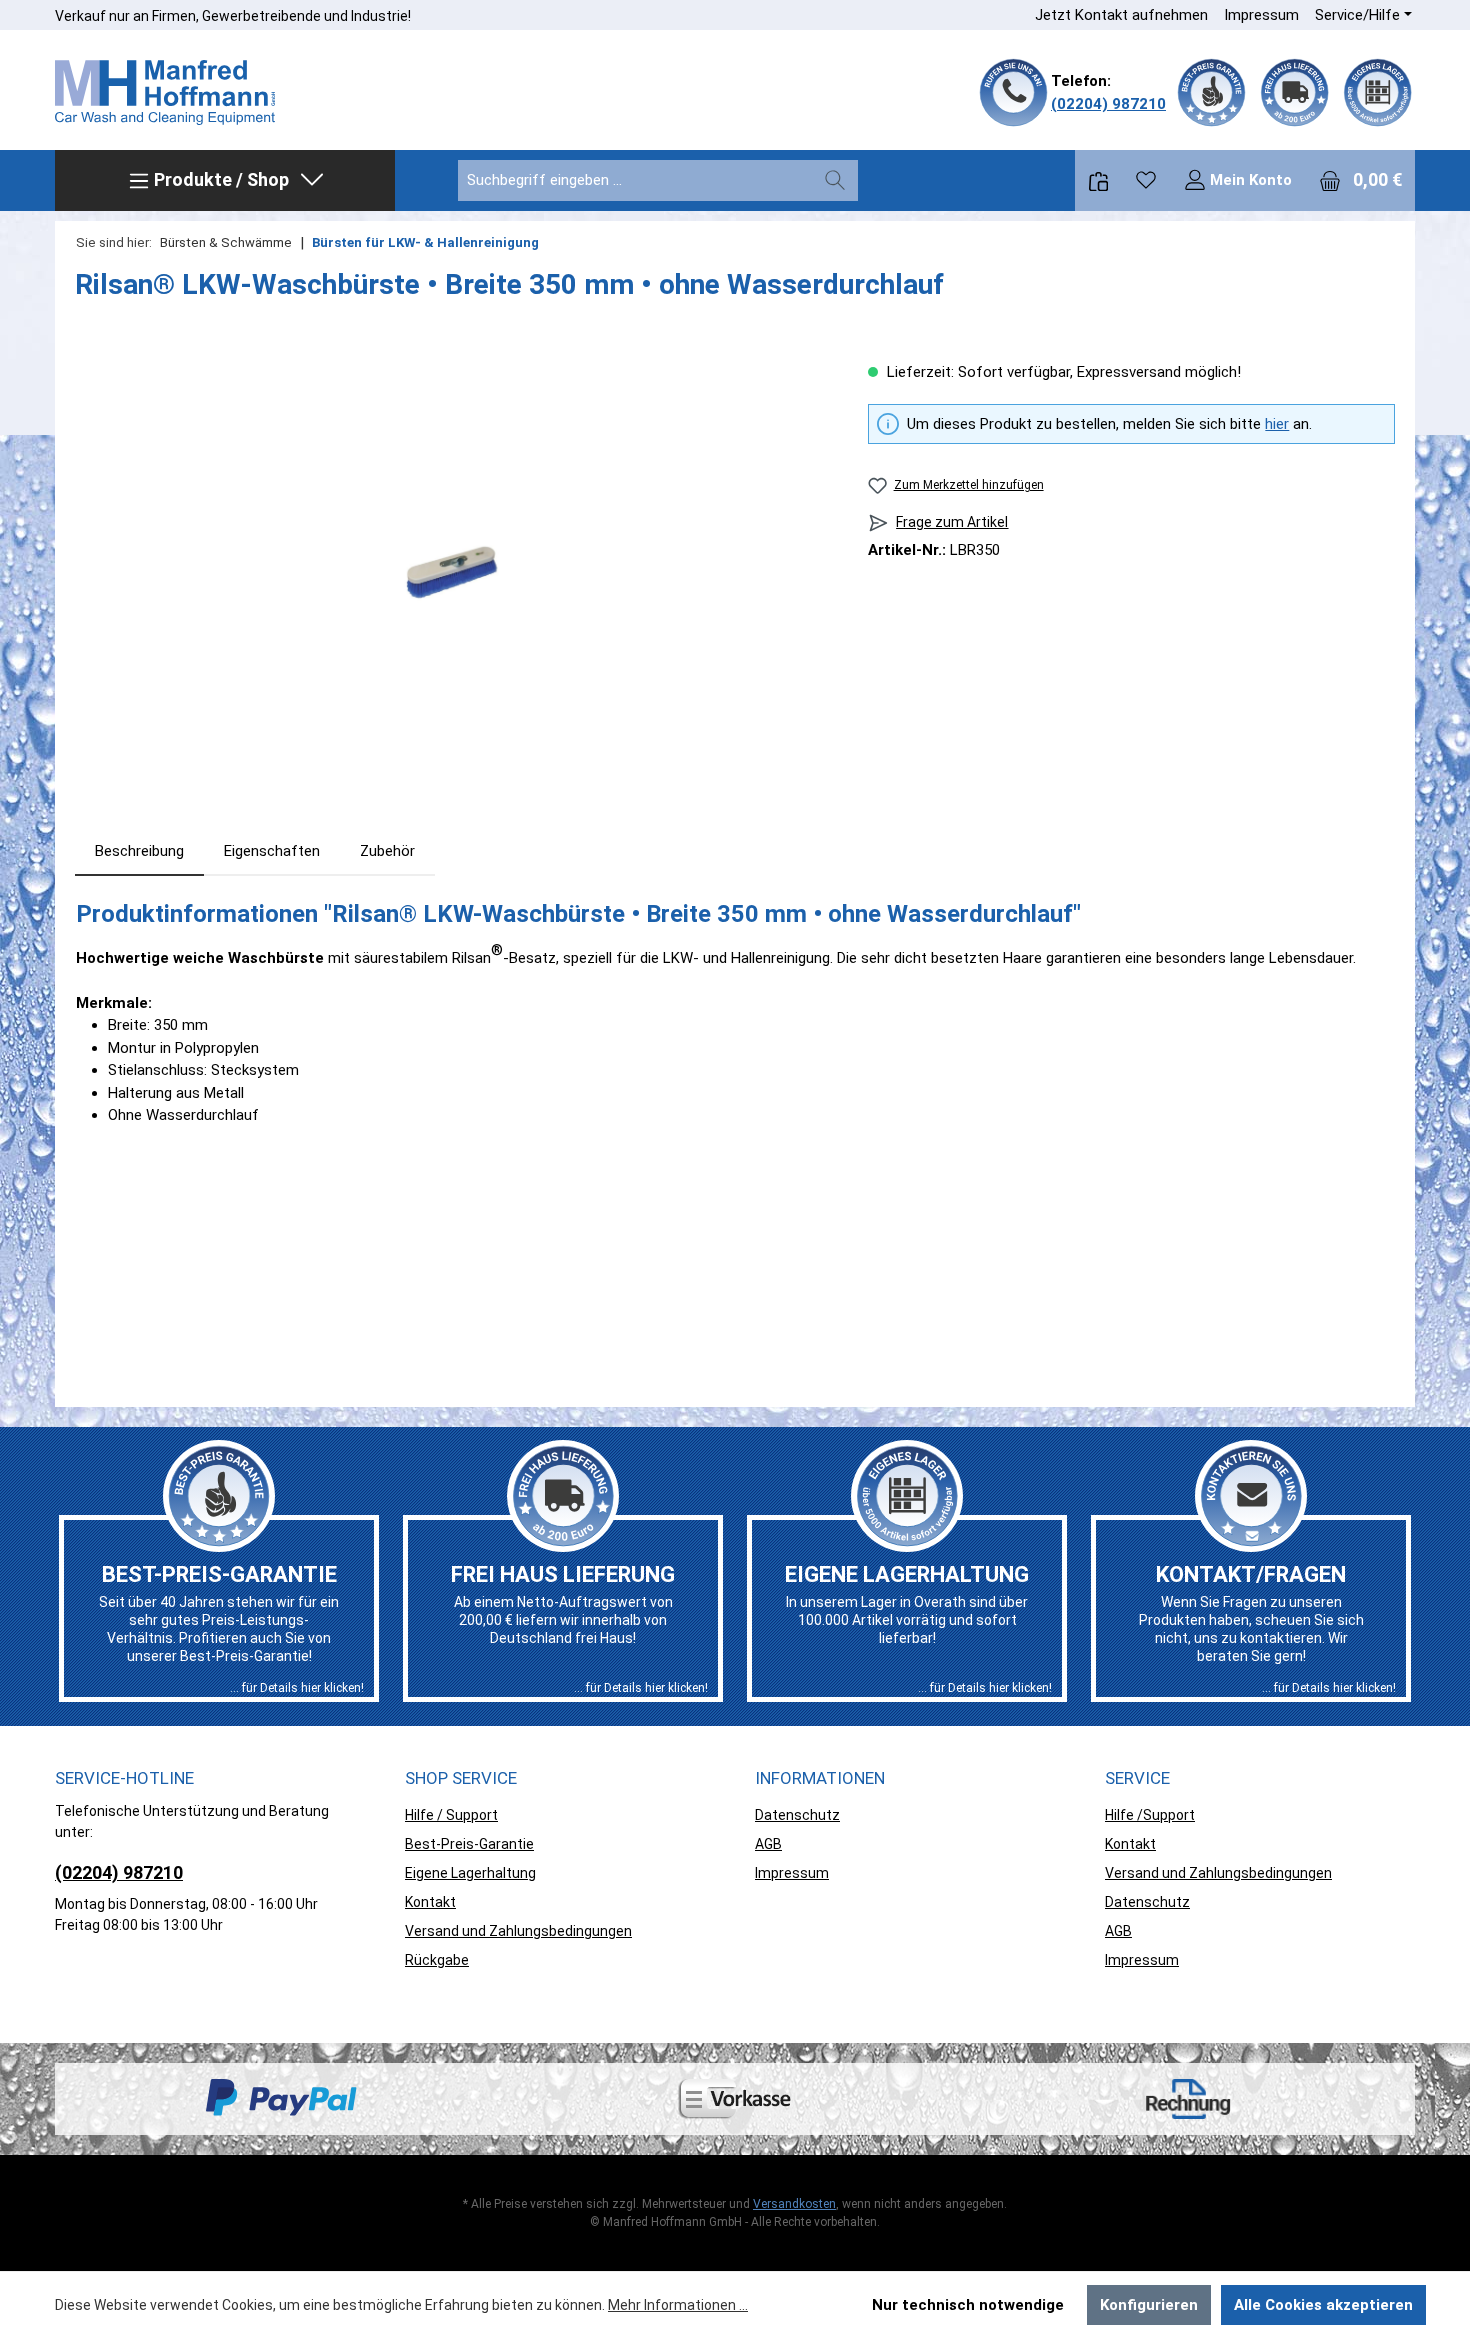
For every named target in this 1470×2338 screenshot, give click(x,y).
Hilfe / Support (451, 1815)
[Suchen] (835, 180)
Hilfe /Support (1150, 1815)
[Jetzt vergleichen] (1098, 180)
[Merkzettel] (1146, 180)
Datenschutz (797, 1815)
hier (1277, 424)
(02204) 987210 (1108, 104)
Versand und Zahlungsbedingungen (518, 1931)
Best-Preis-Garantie (469, 1844)
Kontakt (430, 1902)
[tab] (139, 851)
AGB (768, 1844)
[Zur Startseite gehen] (165, 93)
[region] (451, 576)
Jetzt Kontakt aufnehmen (1121, 15)
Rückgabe (437, 1960)
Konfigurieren (1149, 2305)
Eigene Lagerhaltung (470, 1873)
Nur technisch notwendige (968, 2305)
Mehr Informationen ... (678, 2305)
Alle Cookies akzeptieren (1323, 2305)
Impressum (1261, 15)
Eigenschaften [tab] (272, 851)
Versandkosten (794, 2204)
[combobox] (635, 180)
